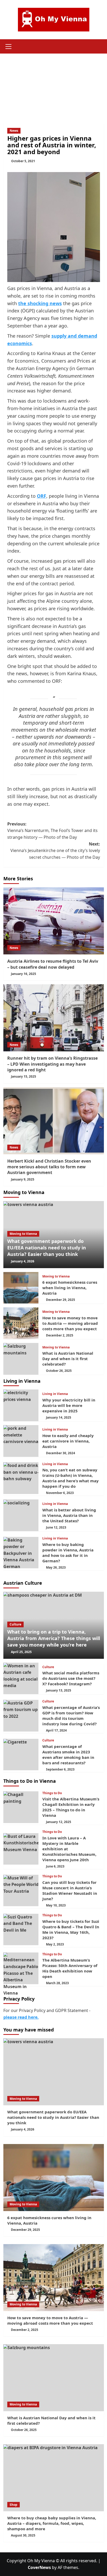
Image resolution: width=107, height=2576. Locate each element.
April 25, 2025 (21, 1652)
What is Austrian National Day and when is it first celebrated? (68, 1359)
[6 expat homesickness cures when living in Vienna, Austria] (21, 1288)
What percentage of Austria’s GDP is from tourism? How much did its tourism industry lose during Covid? (71, 1716)
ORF (42, 496)
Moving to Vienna (23, 1234)
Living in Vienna (55, 1394)
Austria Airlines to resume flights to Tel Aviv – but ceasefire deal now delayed (53, 964)
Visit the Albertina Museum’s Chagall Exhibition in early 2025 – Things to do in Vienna (71, 1807)
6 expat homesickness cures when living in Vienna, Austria (70, 1288)
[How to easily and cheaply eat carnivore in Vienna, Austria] (21, 1441)
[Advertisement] (53, 84)
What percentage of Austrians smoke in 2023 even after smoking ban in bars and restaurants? (68, 1755)
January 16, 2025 (24, 974)
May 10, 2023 (56, 1905)
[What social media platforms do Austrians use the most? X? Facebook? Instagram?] (21, 1679)
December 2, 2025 (60, 1335)
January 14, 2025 (59, 1417)
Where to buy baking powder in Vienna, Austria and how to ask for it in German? (68, 1553)
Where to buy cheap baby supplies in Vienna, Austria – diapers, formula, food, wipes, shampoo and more (52, 2523)
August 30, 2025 (23, 2535)
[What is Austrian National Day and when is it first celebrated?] (21, 1359)
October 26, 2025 (59, 1371)
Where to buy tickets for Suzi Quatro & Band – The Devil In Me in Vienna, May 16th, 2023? (71, 1929)
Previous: (52, 831)
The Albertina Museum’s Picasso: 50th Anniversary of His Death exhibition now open (70, 1968)
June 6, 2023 (55, 1866)
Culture (15, 1624)
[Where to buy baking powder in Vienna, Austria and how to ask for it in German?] (21, 1553)
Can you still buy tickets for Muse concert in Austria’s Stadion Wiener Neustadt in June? (70, 1890)
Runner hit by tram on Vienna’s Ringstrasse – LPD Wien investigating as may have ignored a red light (52, 1064)
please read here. (21, 2017)
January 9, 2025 (23, 1179)
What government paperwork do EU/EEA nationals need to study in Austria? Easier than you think (47, 1248)
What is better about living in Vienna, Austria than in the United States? (69, 1515)
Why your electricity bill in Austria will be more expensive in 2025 (69, 1405)
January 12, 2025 (59, 1822)
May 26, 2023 (56, 1567)
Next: (55, 851)
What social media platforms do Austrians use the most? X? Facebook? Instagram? (71, 1678)
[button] (9, 46)
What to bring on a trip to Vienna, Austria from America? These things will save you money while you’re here (54, 1638)
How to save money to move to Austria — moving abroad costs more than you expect (70, 1323)
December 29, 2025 (61, 1300)
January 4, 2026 (23, 1261)
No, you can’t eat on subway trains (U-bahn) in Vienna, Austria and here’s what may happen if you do (71, 1478)
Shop (14, 2505)
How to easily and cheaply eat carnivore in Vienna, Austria (68, 1441)
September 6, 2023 (60, 1769)
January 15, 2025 (24, 1076)
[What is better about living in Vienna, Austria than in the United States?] (21, 1515)
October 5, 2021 (23, 161)
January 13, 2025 (59, 1690)
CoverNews (39, 2567)
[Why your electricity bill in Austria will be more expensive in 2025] (21, 1405)
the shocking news (40, 303)
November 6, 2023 (60, 1493)
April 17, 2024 (56, 1730)
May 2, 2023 (55, 1944)
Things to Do (52, 1793)
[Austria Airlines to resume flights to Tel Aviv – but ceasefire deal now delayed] (54, 921)
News (14, 131)
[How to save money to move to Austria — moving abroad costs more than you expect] (21, 1323)
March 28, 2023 (57, 1983)
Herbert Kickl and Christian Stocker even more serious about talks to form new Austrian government (49, 1167)
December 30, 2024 (61, 1453)
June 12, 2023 (56, 1527)
